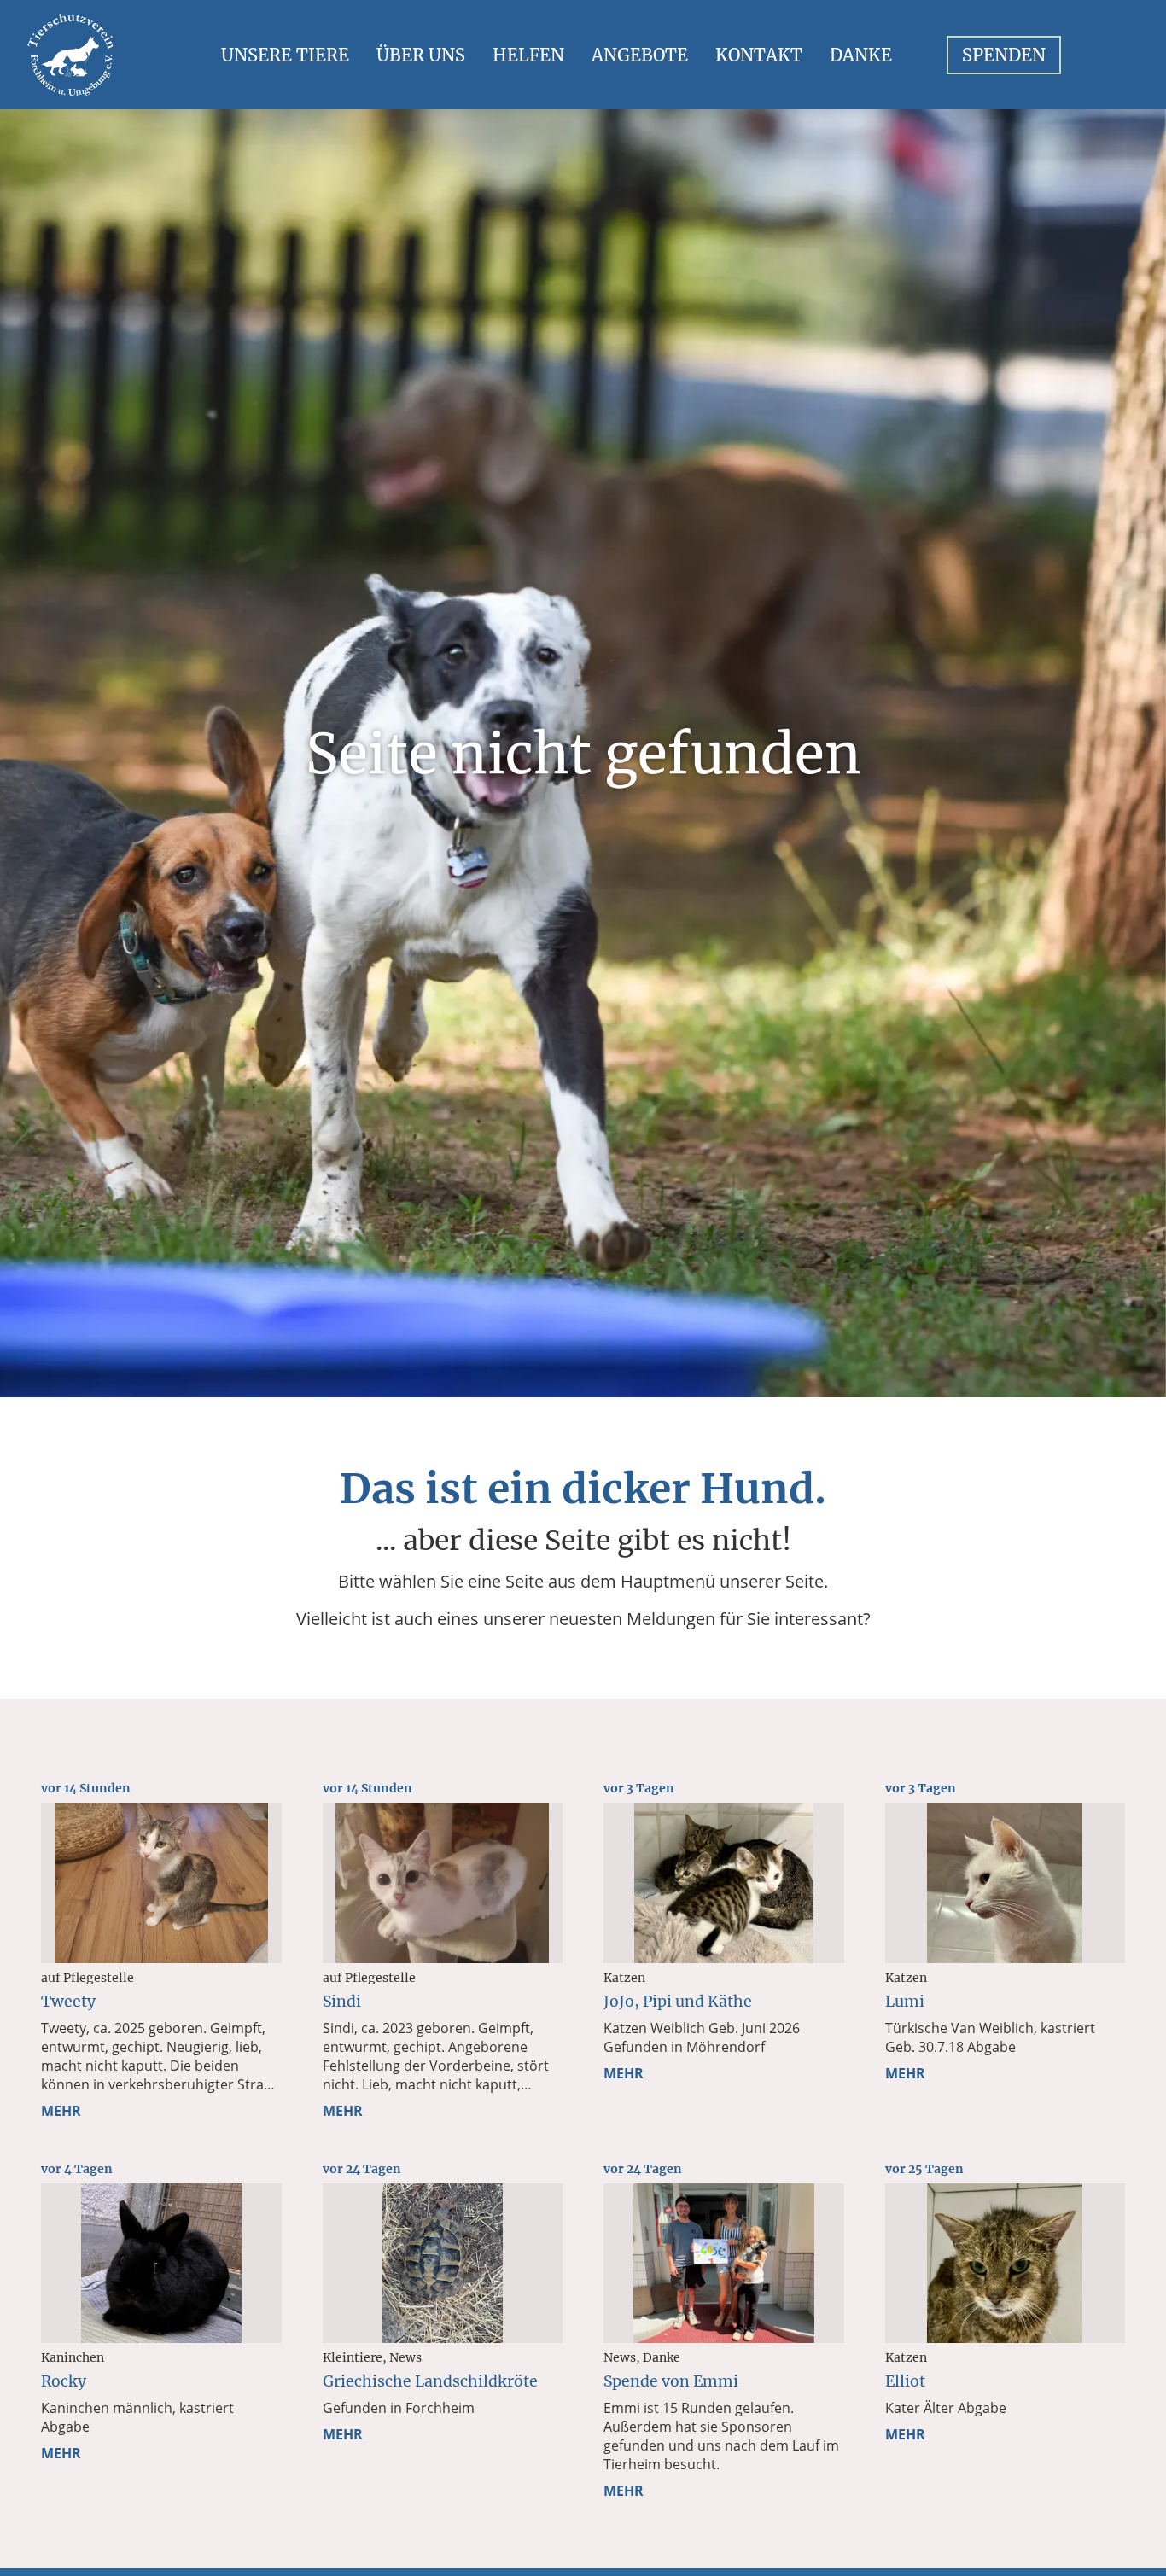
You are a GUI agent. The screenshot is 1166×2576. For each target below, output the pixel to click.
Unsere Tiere (285, 55)
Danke (861, 55)
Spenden (1004, 55)
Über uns (421, 55)
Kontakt (759, 55)
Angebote (640, 55)
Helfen (528, 55)
